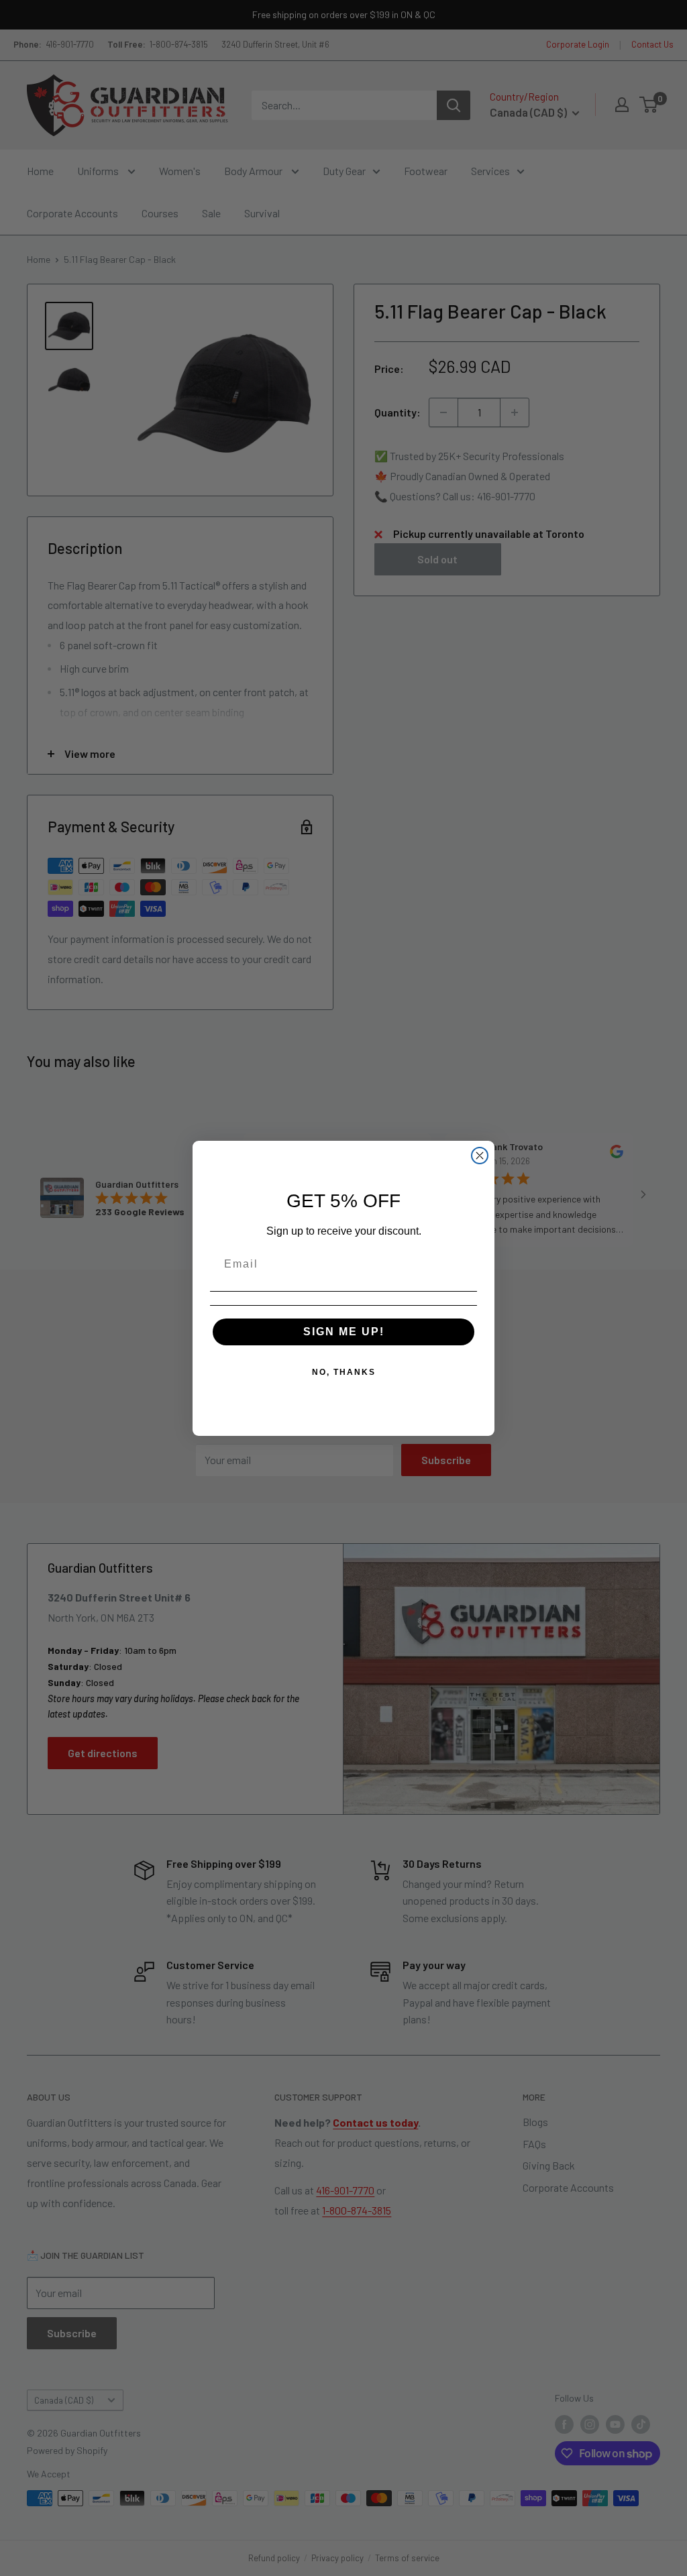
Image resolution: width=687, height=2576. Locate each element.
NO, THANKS (344, 1372)
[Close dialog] (480, 1156)
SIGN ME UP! (344, 1332)
